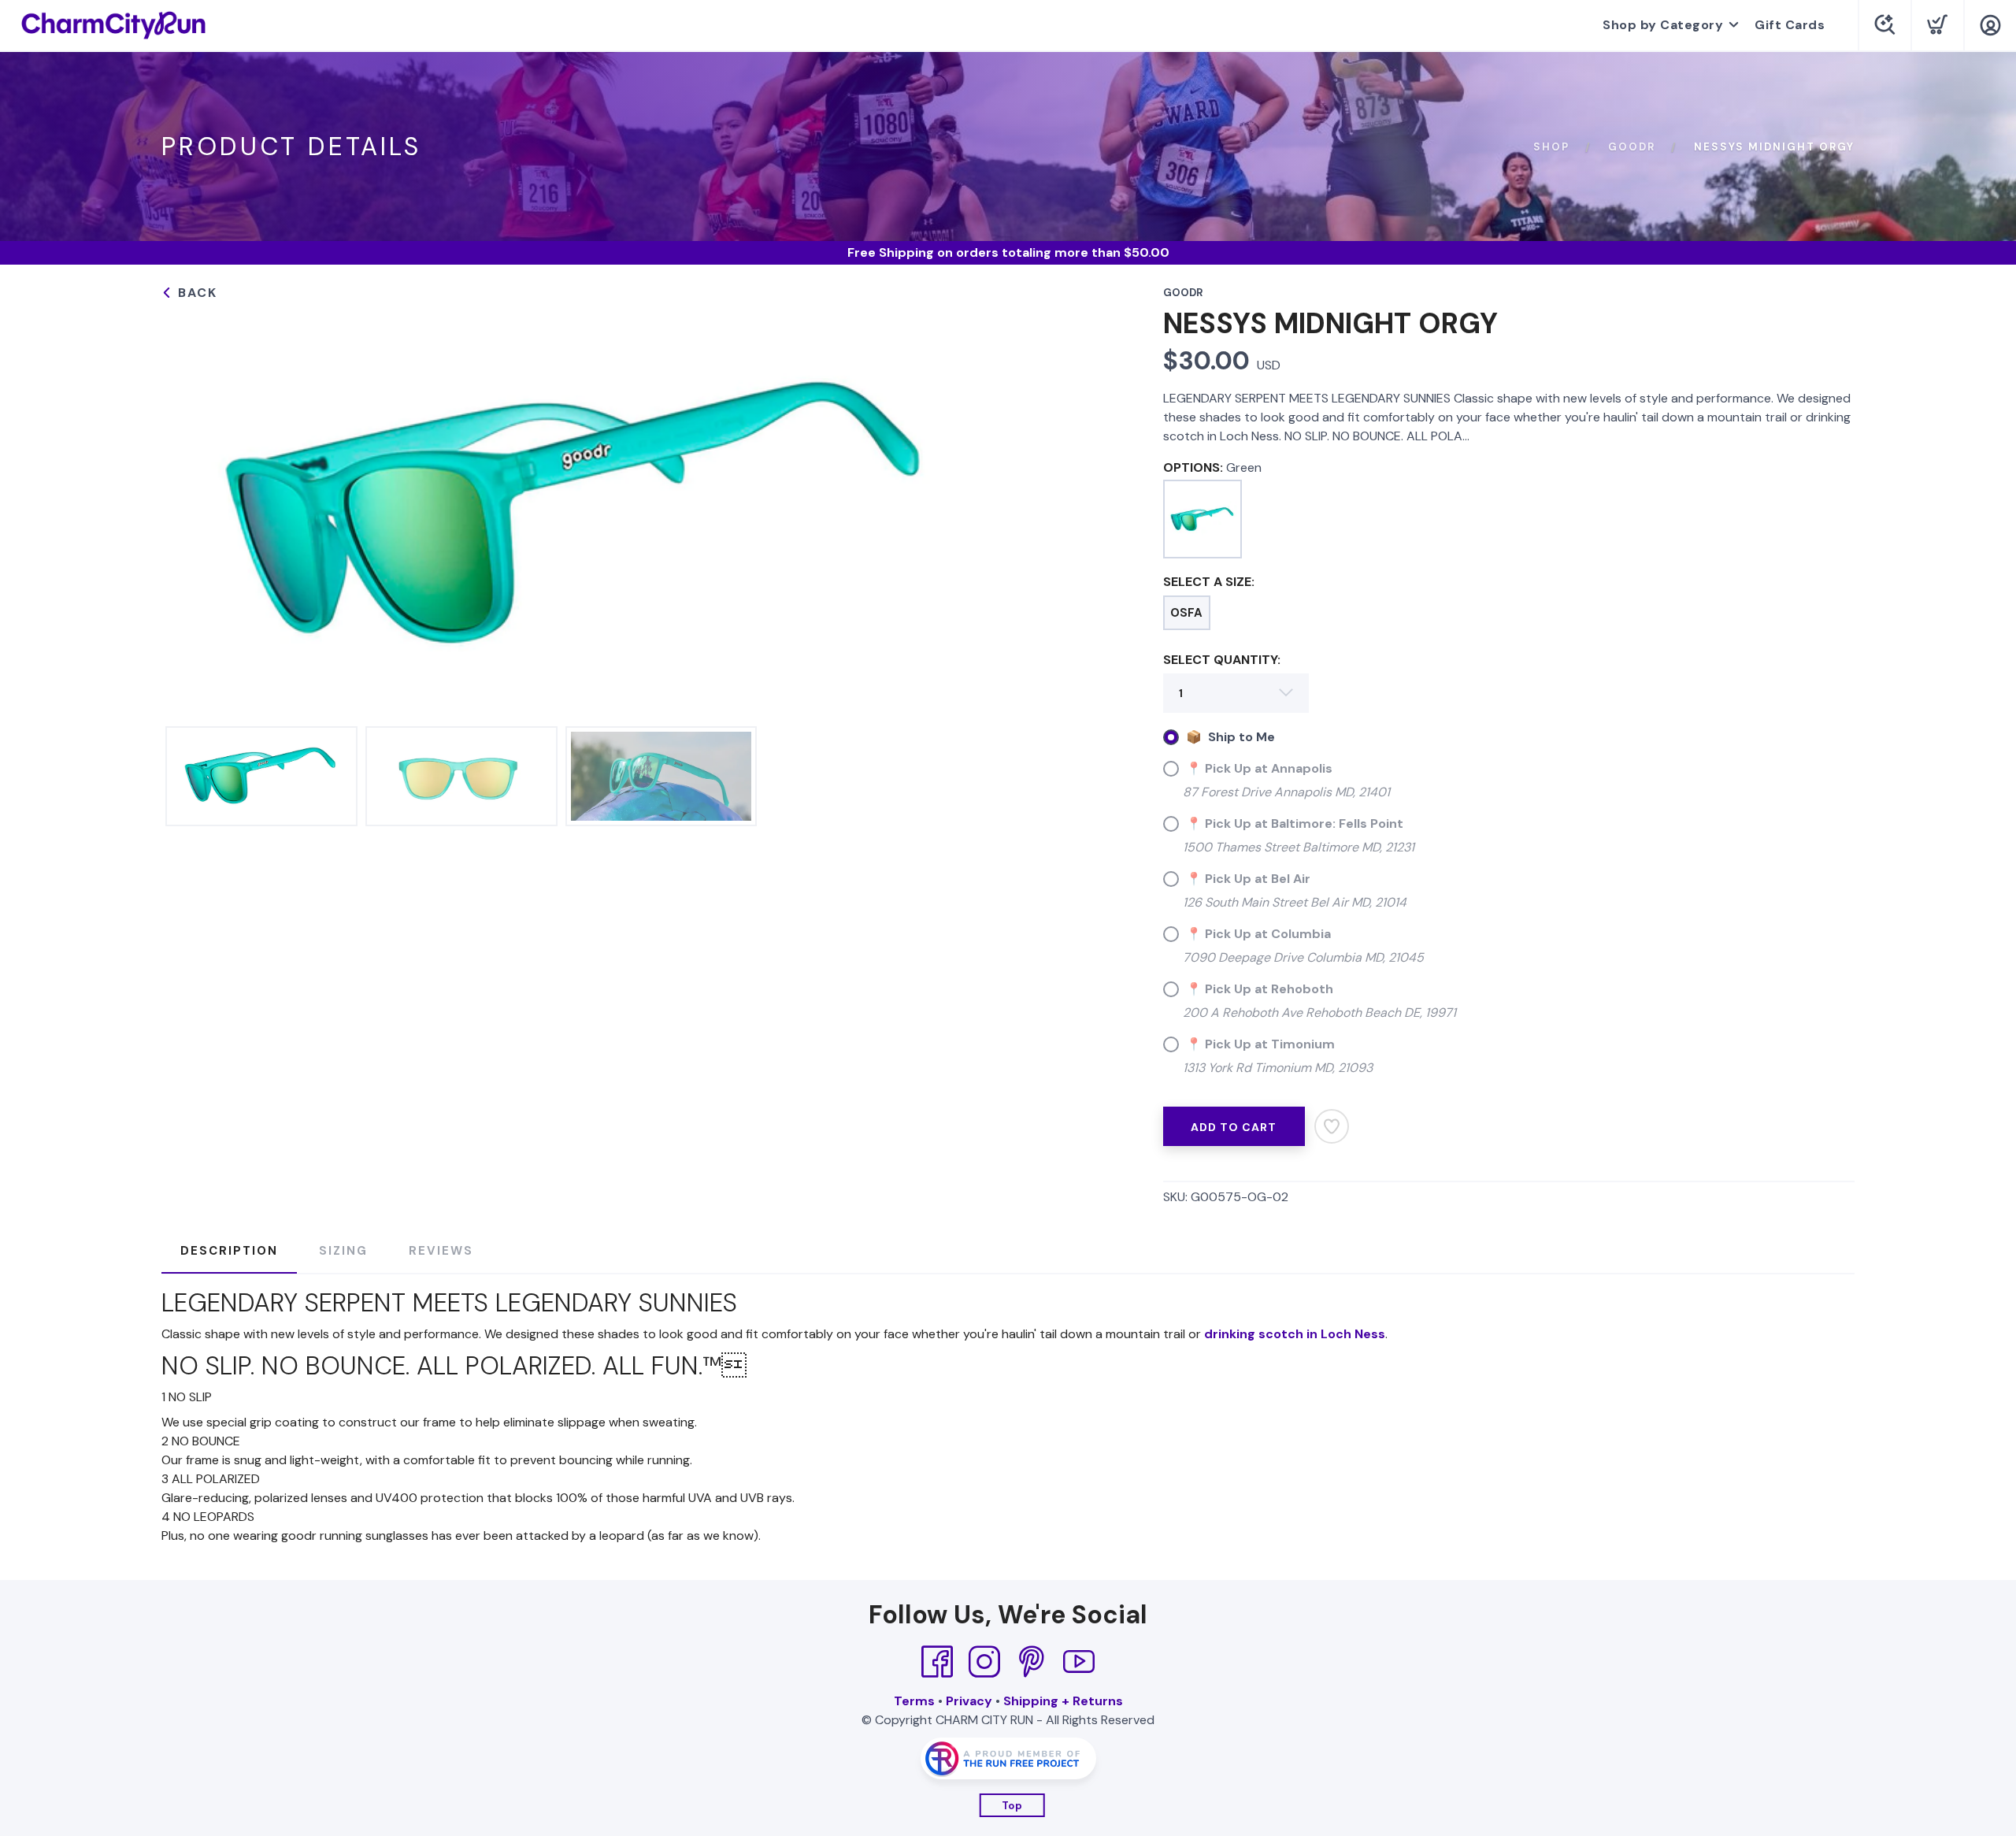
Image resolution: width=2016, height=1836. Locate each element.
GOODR (1632, 147)
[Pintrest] (1032, 1662)
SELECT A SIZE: (1209, 582)
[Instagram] (984, 1662)
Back (195, 293)
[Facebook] (937, 1662)
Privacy (969, 1701)
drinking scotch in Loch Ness (1295, 1334)
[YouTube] (1079, 1662)
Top (1012, 1806)
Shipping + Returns (1063, 1701)
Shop (1551, 147)
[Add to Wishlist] (1332, 1126)
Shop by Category (1663, 25)
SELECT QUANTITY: (1222, 660)
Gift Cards (1790, 25)
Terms (914, 1701)
